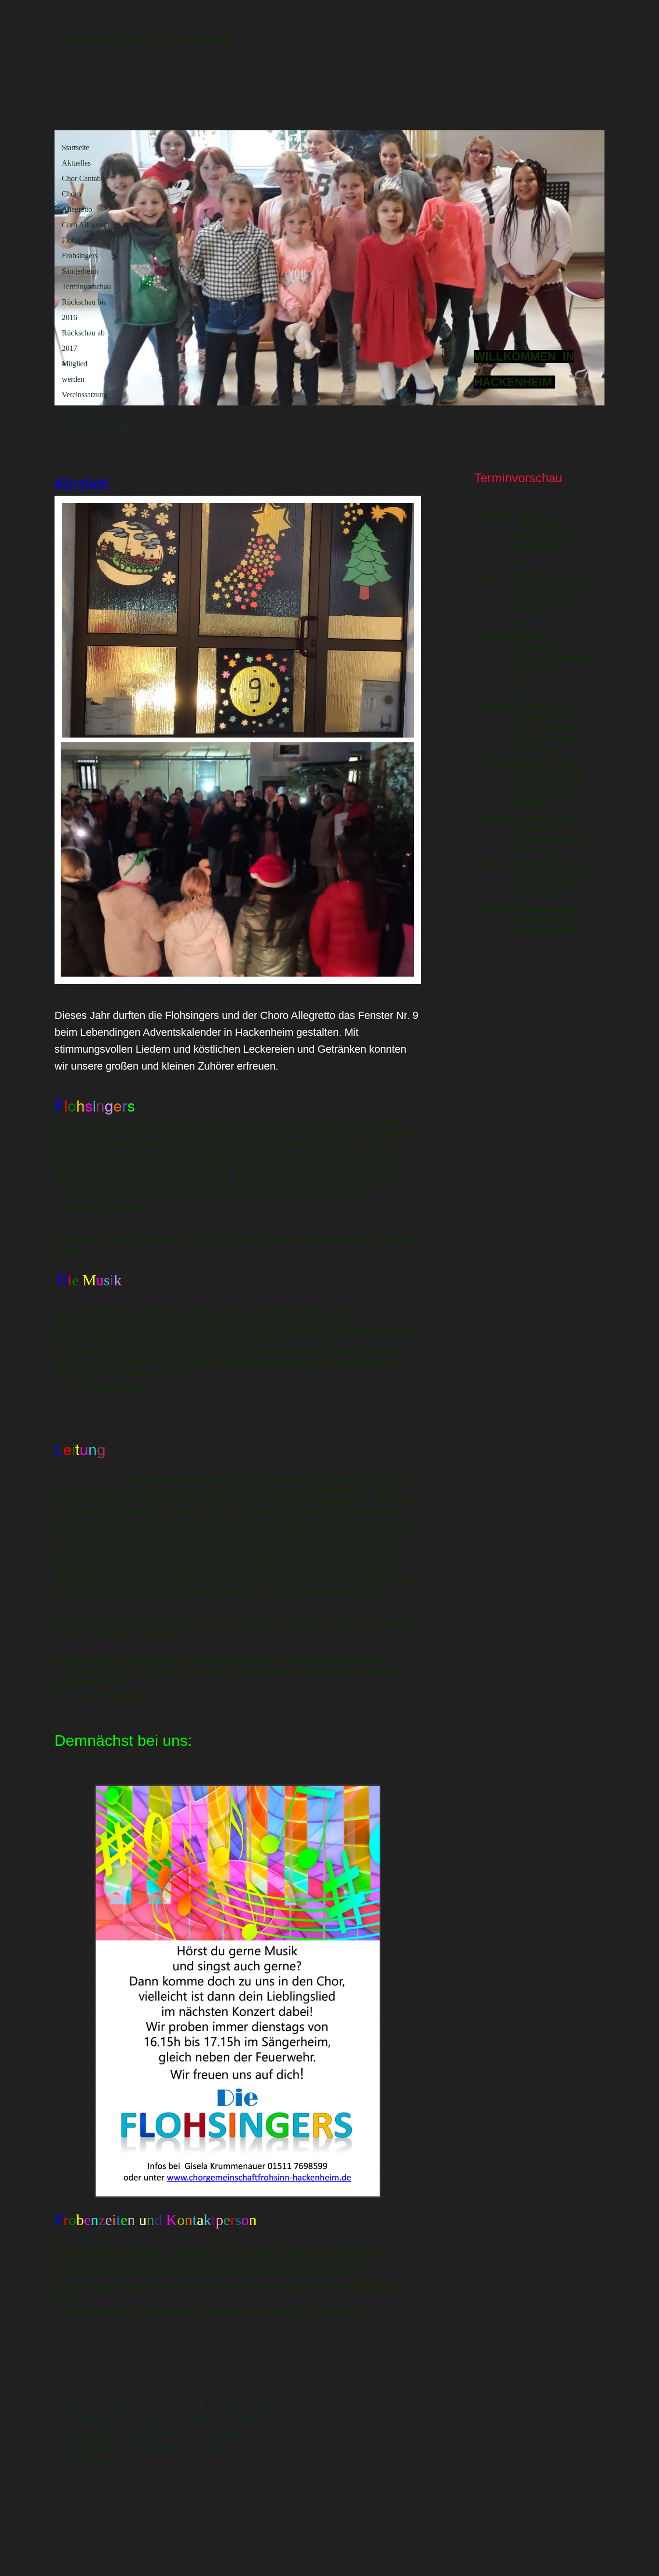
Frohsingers (80, 256)
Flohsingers (79, 240)
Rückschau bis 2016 (84, 310)
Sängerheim (80, 271)
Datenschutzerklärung (91, 425)
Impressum (78, 410)
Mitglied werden (75, 371)
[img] (329, 268)
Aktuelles (76, 163)
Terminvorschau (86, 286)
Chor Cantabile (85, 178)
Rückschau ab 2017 (83, 341)
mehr (522, 561)
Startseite (76, 147)
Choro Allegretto (77, 202)
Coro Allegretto (85, 225)
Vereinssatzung (85, 395)
